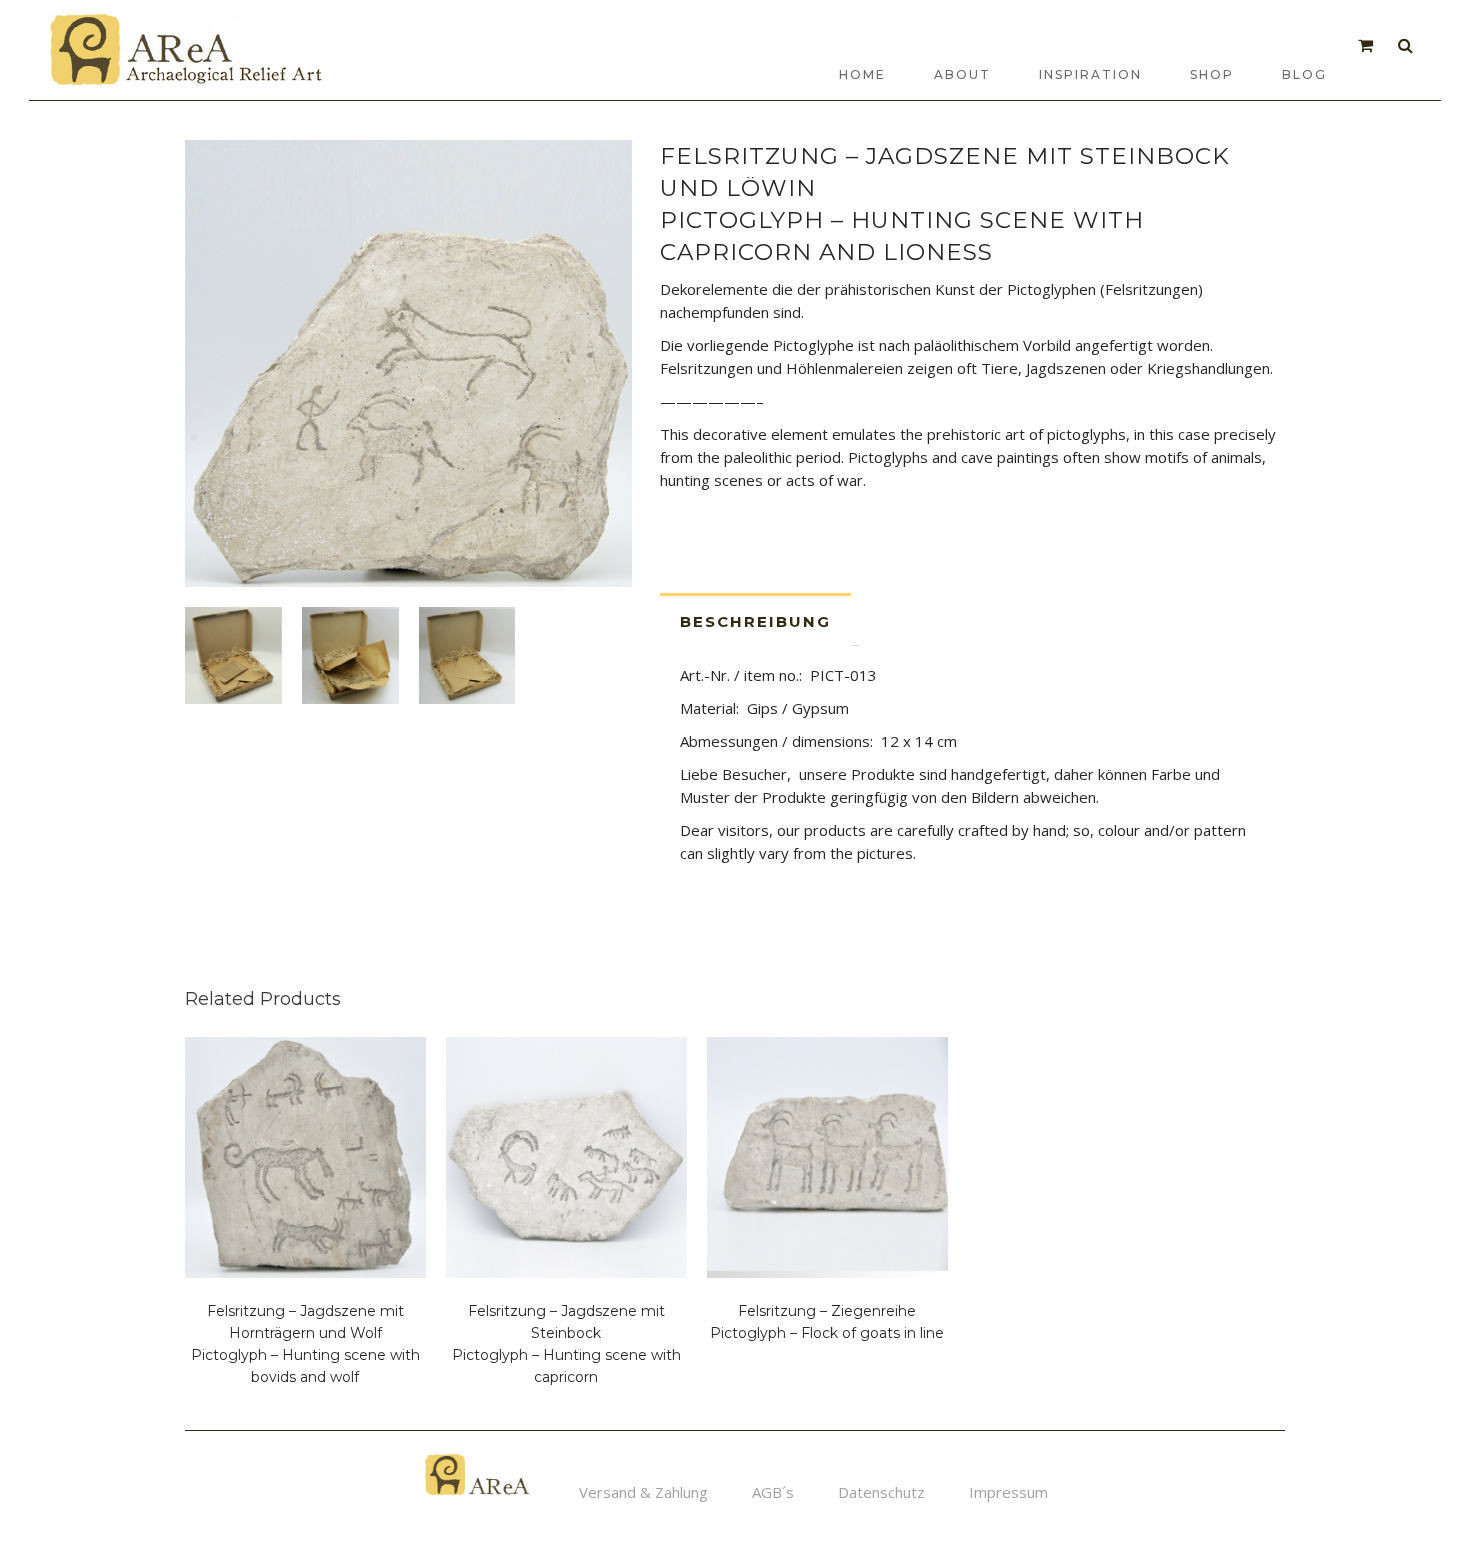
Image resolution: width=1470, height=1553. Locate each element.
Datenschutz (881, 1492)
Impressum (1008, 1492)
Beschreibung (755, 621)
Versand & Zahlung (643, 1492)
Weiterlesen (232, 1388)
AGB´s (773, 1492)
